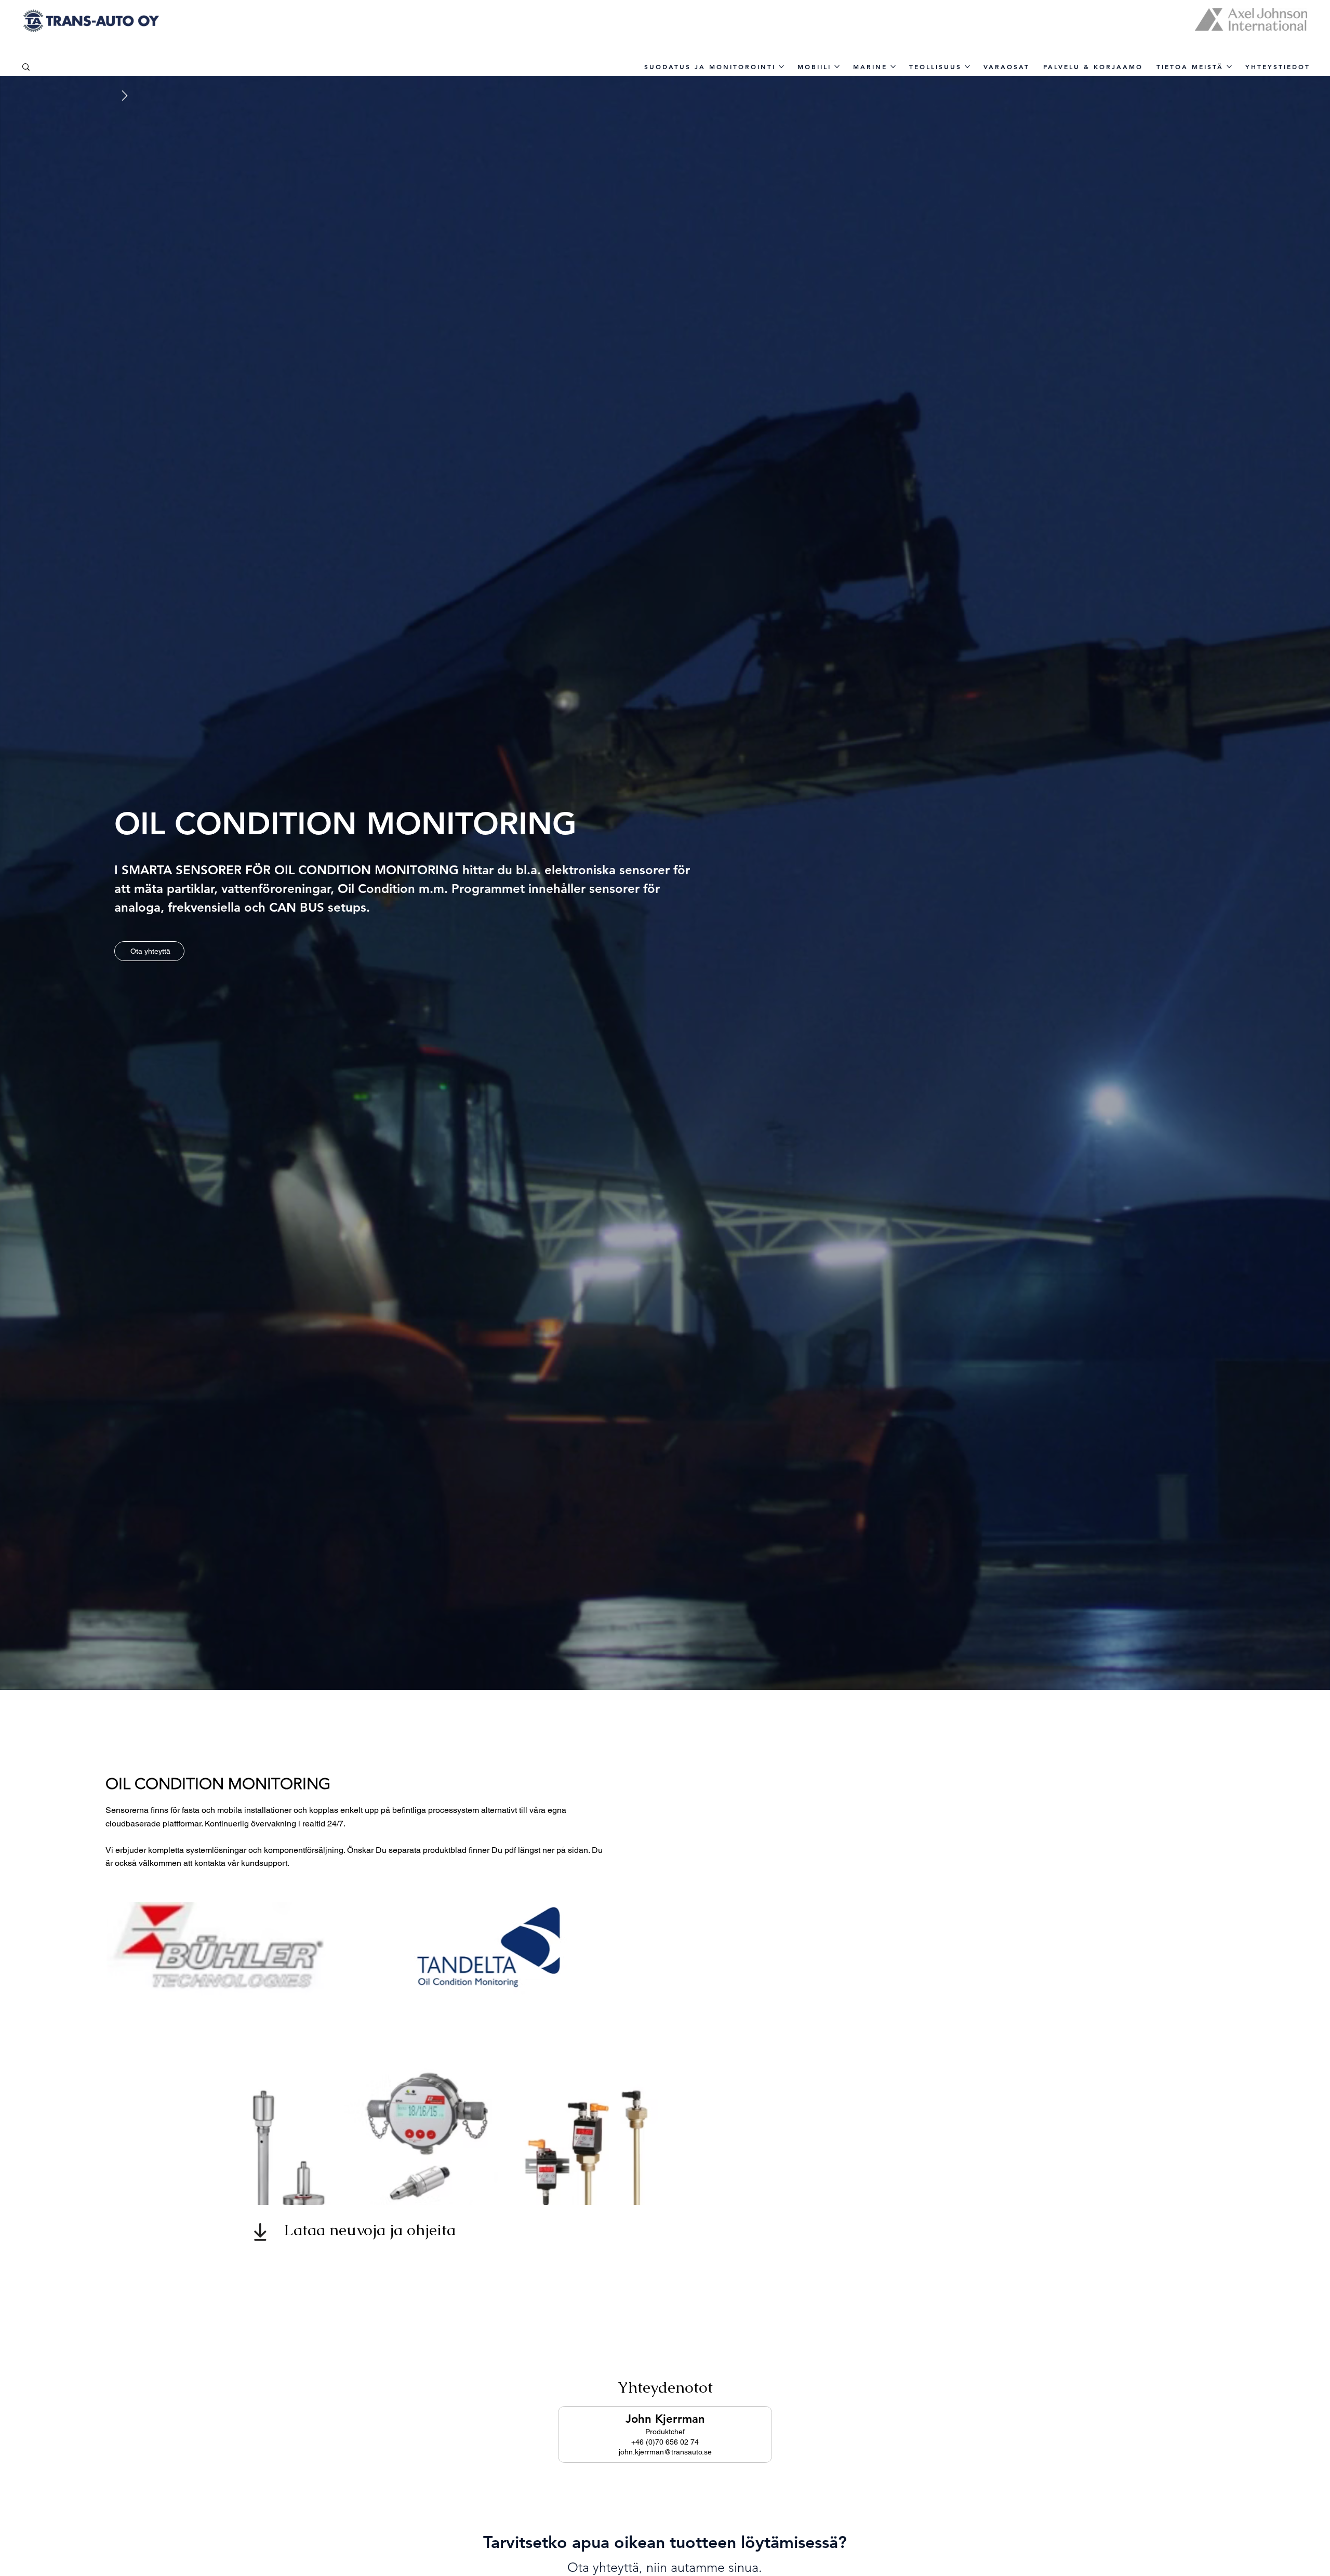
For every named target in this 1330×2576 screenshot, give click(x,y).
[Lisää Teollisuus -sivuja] (967, 66)
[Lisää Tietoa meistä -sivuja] (1229, 66)
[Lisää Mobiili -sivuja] (837, 66)
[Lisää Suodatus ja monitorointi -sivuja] (781, 66)
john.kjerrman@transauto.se (665, 2452)
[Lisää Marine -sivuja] (893, 66)
